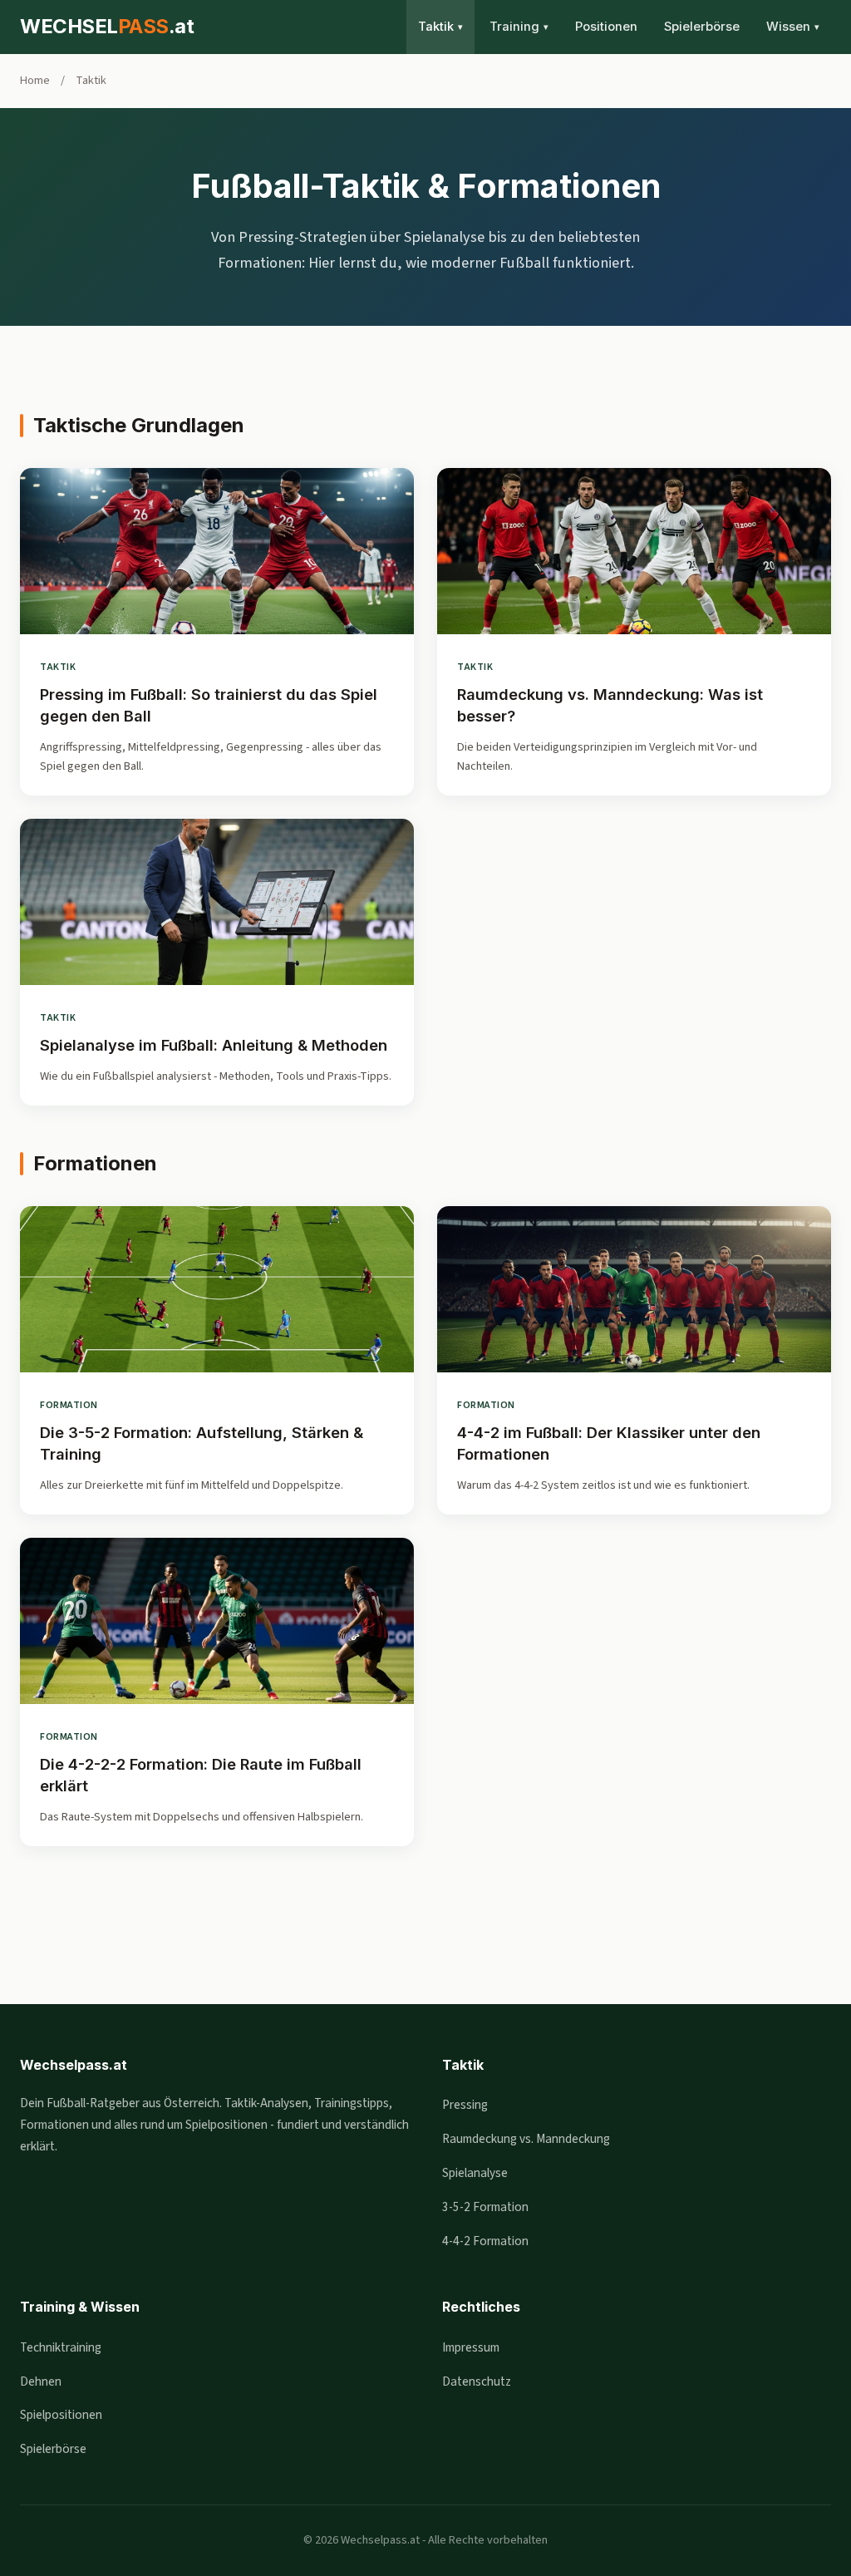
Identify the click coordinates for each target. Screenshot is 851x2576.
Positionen (606, 27)
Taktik (440, 27)
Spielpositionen (61, 2415)
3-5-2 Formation (485, 2207)
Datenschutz (477, 2381)
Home (35, 80)
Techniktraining (61, 2347)
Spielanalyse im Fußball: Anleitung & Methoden (214, 1045)
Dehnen (41, 2381)
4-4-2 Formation (485, 2241)
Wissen (793, 27)
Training (519, 27)
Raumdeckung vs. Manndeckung (526, 2139)
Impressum (471, 2347)
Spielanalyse (475, 2173)
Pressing (465, 2105)
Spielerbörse (702, 27)
